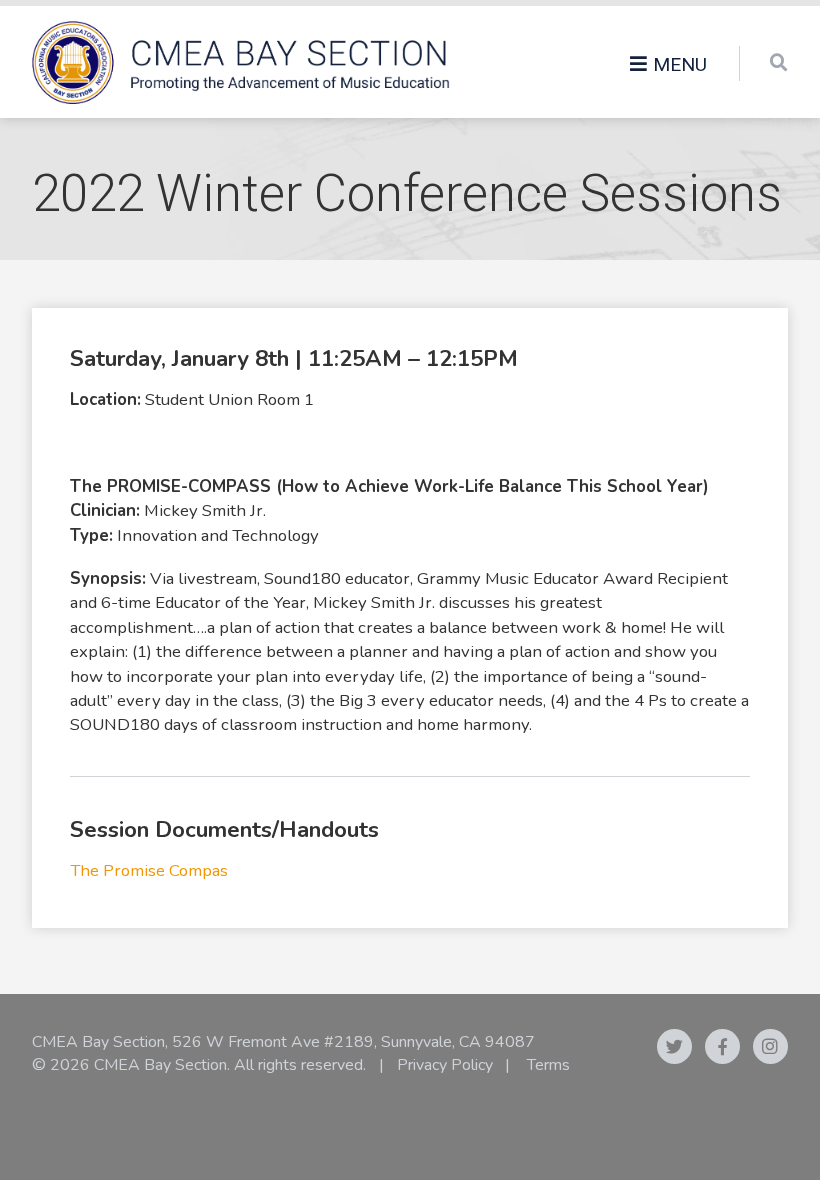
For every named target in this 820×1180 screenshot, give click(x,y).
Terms (548, 1065)
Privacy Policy (445, 1065)
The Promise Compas (149, 870)
